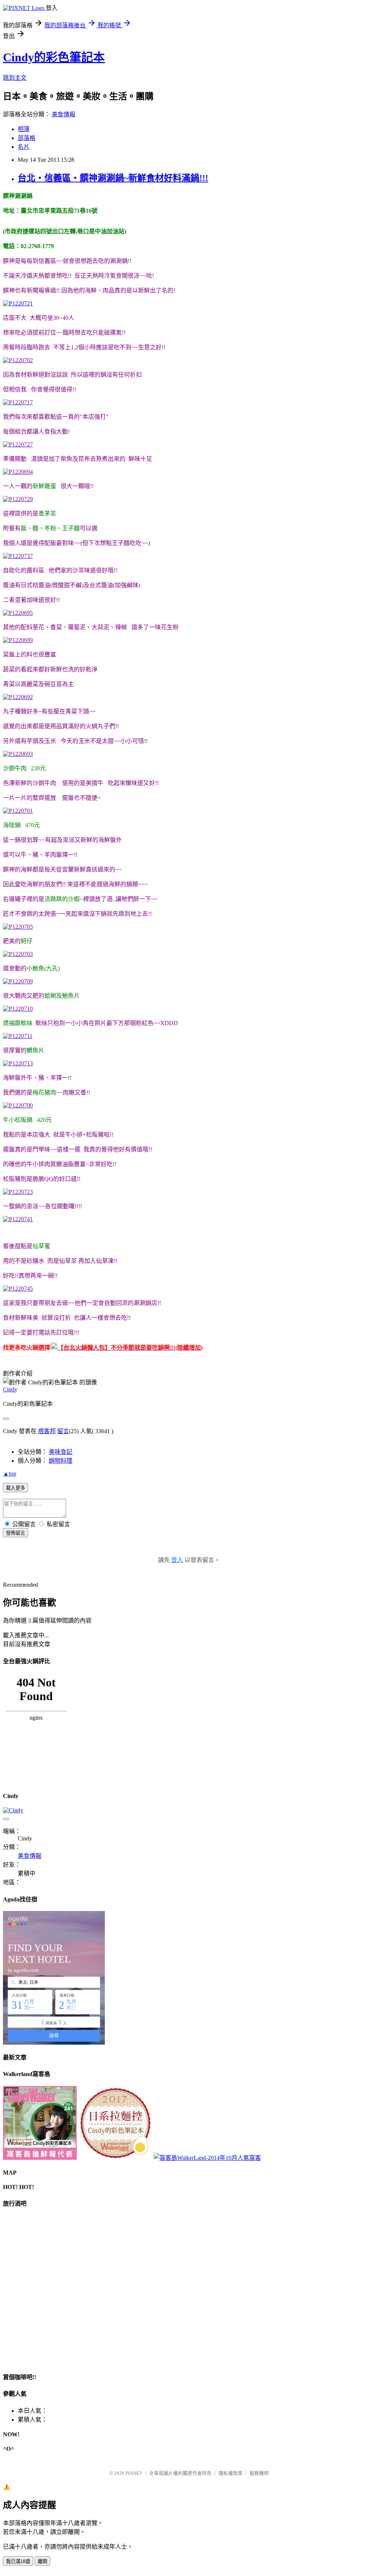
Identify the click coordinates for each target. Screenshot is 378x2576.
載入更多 (16, 1488)
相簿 (24, 129)
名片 (24, 147)
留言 (63, 1431)
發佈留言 (16, 1533)
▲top (10, 1474)
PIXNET (134, 2473)
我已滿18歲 (18, 2561)
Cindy (10, 1389)
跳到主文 (15, 78)
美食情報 (63, 114)
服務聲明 (259, 2473)
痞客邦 (47, 1431)
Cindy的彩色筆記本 (54, 57)
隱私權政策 (231, 2473)
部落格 (27, 138)
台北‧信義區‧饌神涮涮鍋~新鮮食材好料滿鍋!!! (113, 178)
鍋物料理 (61, 1461)
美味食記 (61, 1452)
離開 (42, 2561)
